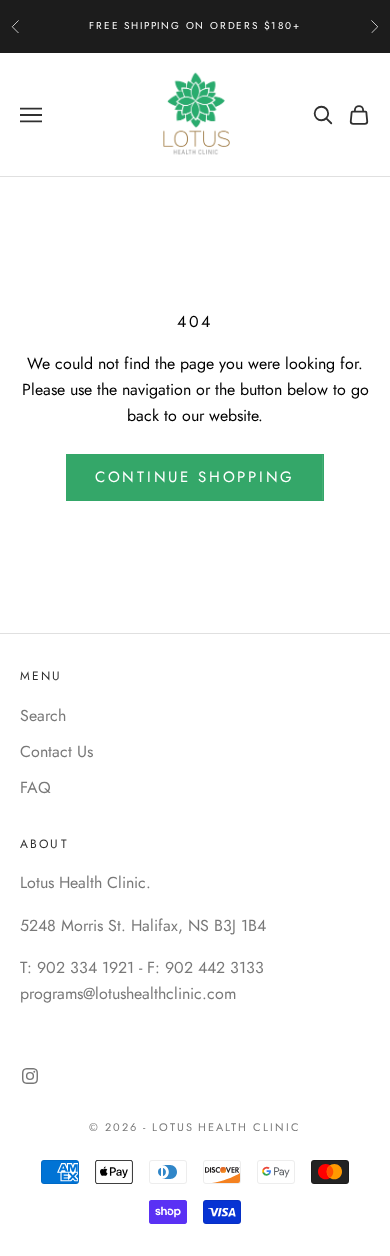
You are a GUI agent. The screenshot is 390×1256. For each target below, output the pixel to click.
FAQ (35, 787)
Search (43, 715)
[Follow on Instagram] (30, 1076)
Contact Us (56, 751)
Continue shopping (195, 477)
